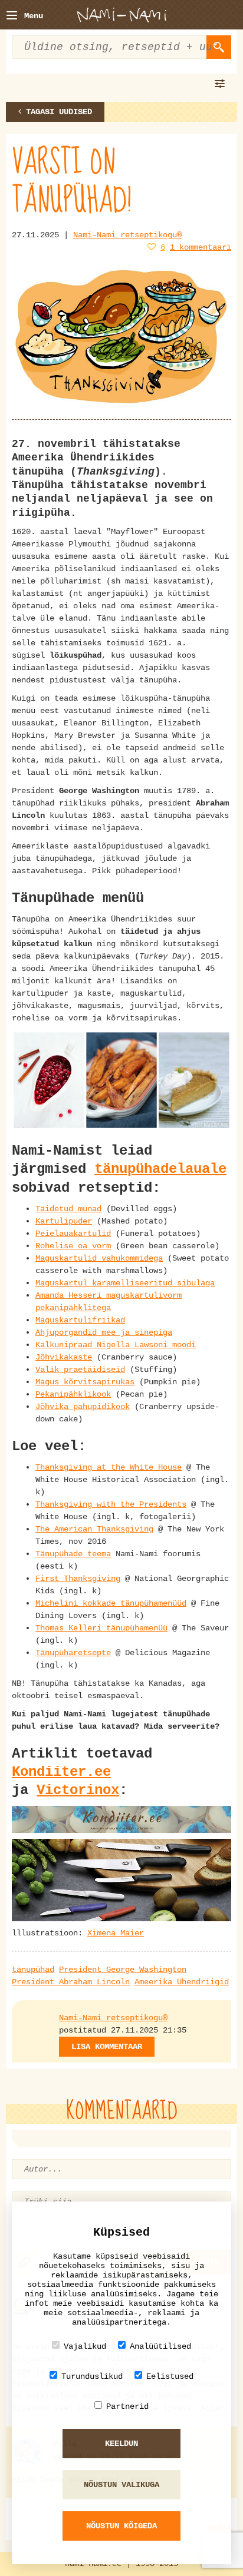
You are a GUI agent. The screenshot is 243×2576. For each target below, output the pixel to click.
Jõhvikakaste (64, 1357)
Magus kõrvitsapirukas (85, 1382)
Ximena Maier (116, 1933)
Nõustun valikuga (121, 2485)
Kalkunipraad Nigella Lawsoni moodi (116, 1345)
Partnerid (127, 2406)
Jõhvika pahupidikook (83, 1407)
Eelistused (170, 2376)
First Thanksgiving (78, 1579)
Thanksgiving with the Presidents (111, 1504)
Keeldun (121, 2444)
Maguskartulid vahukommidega (99, 1258)
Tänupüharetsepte (73, 1653)
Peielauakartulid (73, 1234)
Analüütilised (160, 2346)
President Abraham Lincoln (71, 1982)
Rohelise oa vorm (73, 1246)
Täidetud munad (68, 1209)
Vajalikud (85, 2346)
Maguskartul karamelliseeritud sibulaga (125, 1283)
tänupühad (33, 1970)
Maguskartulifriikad (80, 1320)
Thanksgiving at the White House (109, 1467)
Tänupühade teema (73, 1554)
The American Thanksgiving (94, 1529)
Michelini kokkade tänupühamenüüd (111, 1603)
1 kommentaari (201, 247)
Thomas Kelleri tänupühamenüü (101, 1628)
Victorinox (78, 1790)
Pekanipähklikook (73, 1394)
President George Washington (123, 1970)
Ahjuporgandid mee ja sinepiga (104, 1332)
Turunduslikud (92, 2376)
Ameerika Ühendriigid (182, 1982)
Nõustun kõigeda (121, 2526)
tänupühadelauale (160, 1169)
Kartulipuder (64, 1221)
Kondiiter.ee (61, 1772)
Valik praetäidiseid (80, 1370)
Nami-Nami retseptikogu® (127, 235)
